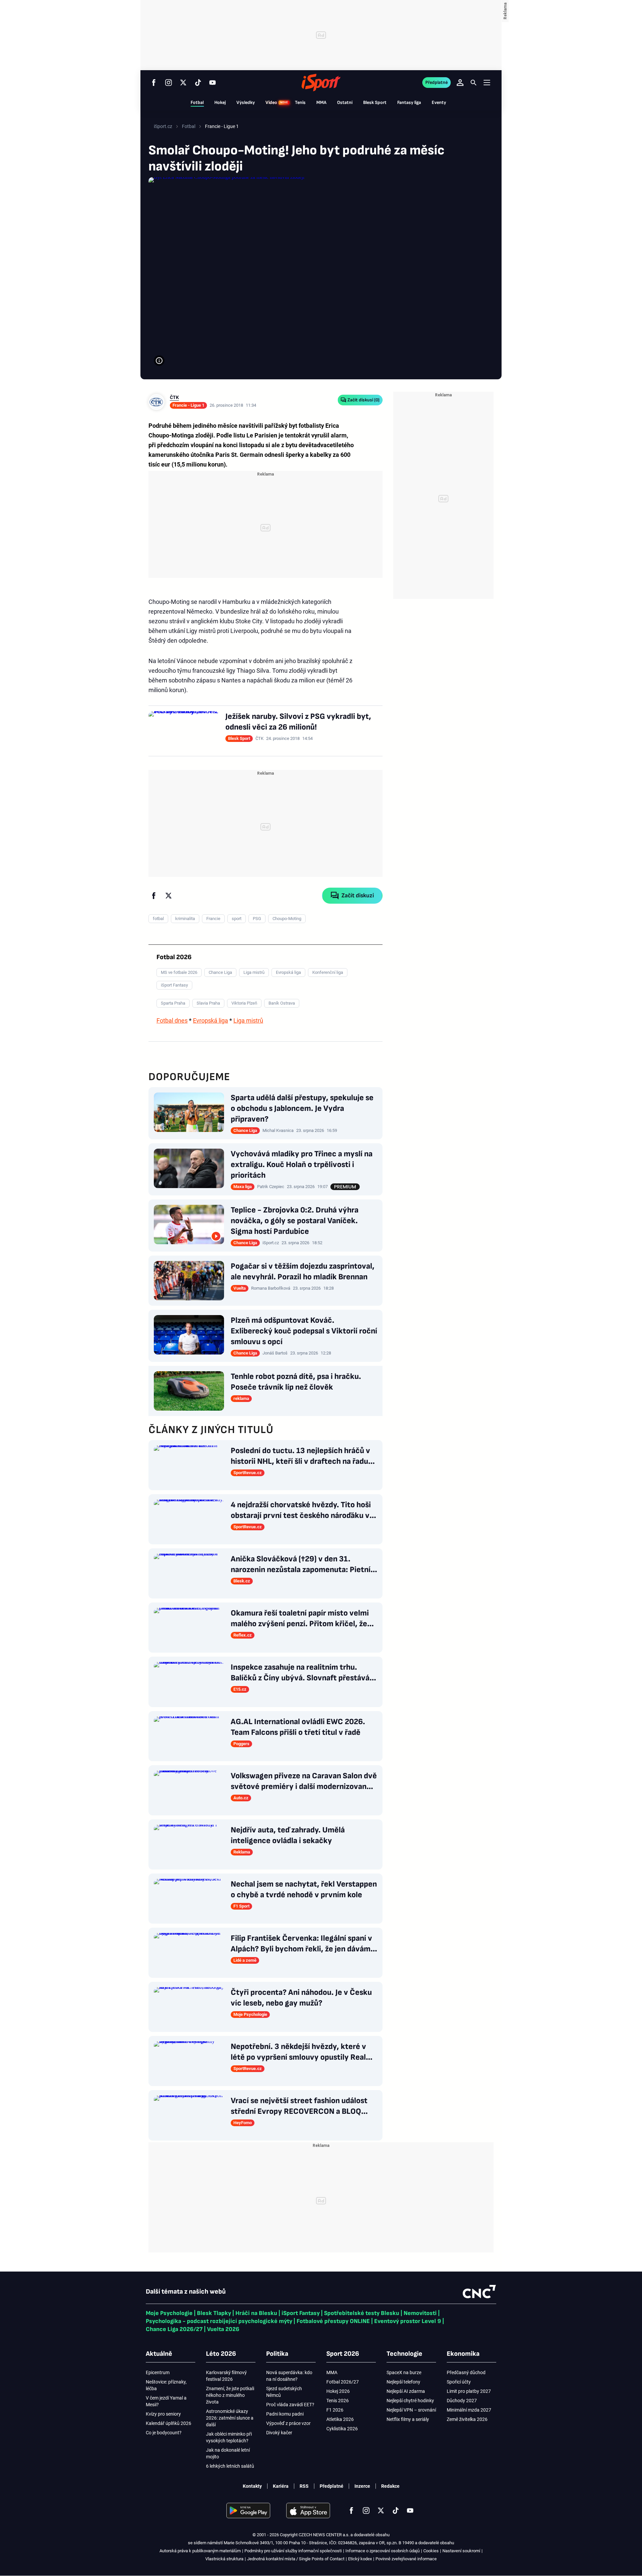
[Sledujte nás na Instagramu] (169, 83)
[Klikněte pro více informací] (159, 361)
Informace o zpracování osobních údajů (383, 2551)
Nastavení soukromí (461, 2551)
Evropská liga (210, 1020)
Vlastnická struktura (224, 2559)
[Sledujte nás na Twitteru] (183, 83)
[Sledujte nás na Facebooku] (154, 83)
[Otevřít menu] (487, 82)
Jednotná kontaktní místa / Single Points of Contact (296, 2559)
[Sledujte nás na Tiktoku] (198, 83)
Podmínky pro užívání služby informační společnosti (293, 2551)
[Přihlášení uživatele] (460, 83)
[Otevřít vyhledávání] (473, 83)
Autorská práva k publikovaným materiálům (200, 2551)
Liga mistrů (248, 1020)
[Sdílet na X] (169, 896)
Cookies (431, 2551)
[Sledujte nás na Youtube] (213, 83)
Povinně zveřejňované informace (406, 2559)
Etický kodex (360, 2559)
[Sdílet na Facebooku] (154, 896)
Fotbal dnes (172, 1020)
